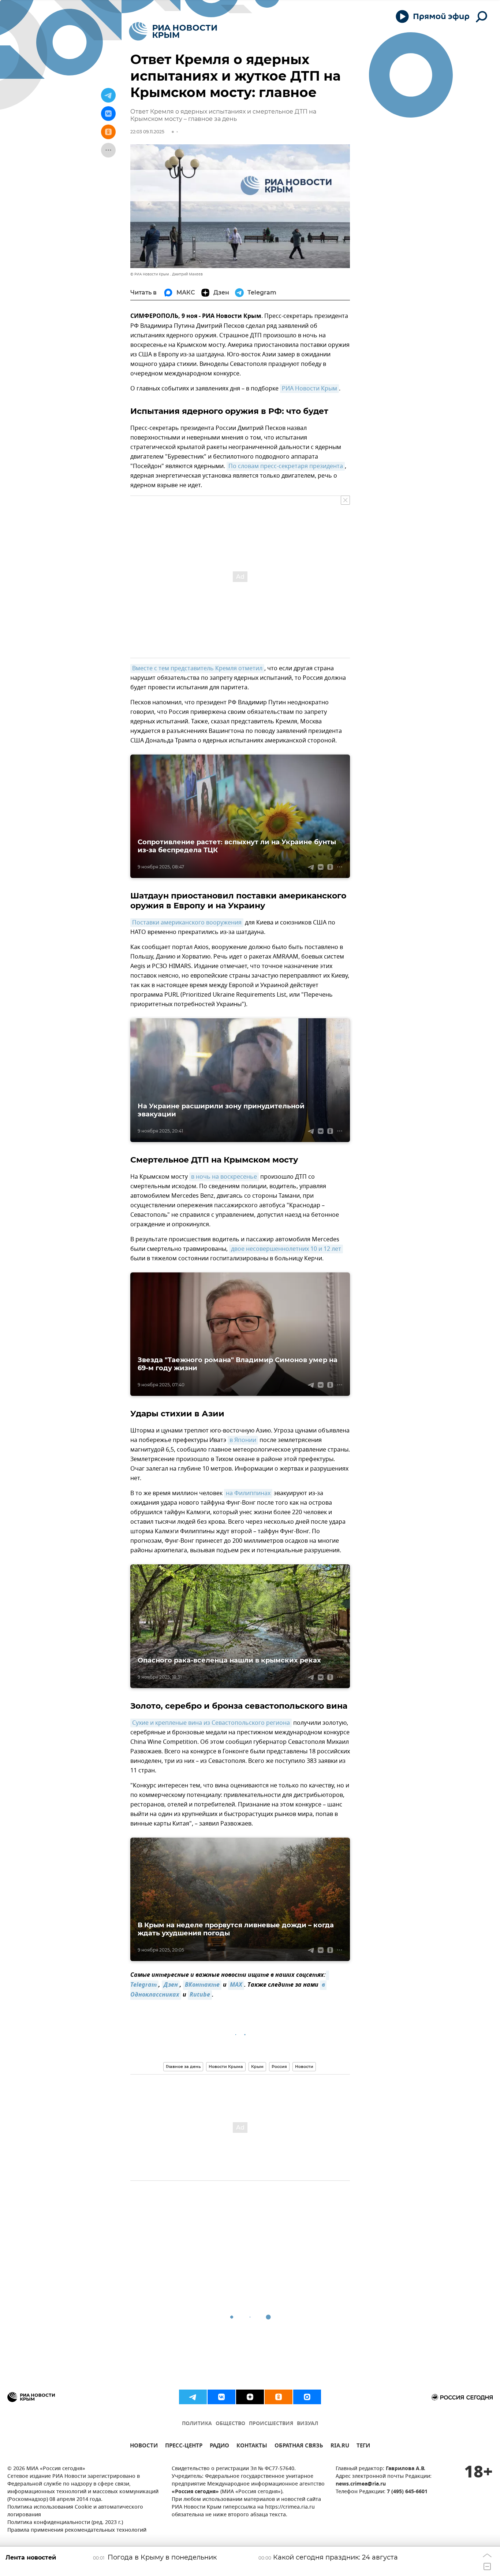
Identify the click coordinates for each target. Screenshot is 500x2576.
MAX (236, 1985)
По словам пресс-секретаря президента (286, 466)
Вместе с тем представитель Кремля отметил (197, 668)
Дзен (171, 1985)
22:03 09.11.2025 (147, 132)
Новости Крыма (226, 2067)
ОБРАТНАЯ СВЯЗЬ (299, 2447)
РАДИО (219, 2447)
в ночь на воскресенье (224, 1177)
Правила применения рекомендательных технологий (77, 2530)
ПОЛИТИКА (197, 2424)
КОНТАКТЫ (252, 2447)
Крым (257, 2067)
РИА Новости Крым (309, 389)
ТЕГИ (363, 2447)
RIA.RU (340, 2447)
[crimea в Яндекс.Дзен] (250, 2397)
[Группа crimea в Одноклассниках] (279, 2397)
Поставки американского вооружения (187, 923)
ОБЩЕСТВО (230, 2424)
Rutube (200, 1995)
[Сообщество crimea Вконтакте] (221, 2397)
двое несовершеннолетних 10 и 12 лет (286, 1249)
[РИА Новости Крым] (173, 31)
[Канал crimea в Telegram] (193, 2397)
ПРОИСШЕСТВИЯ (271, 2424)
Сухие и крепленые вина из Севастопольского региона (211, 1723)
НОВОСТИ (144, 2447)
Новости (304, 2067)
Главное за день (183, 2067)
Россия (279, 2067)
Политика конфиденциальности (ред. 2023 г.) (65, 2523)
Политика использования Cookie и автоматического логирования (75, 2511)
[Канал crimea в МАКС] (307, 2397)
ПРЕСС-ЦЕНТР (184, 2447)
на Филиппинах (248, 1493)
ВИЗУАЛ (307, 2424)
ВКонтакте (202, 1985)
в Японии (243, 1440)
